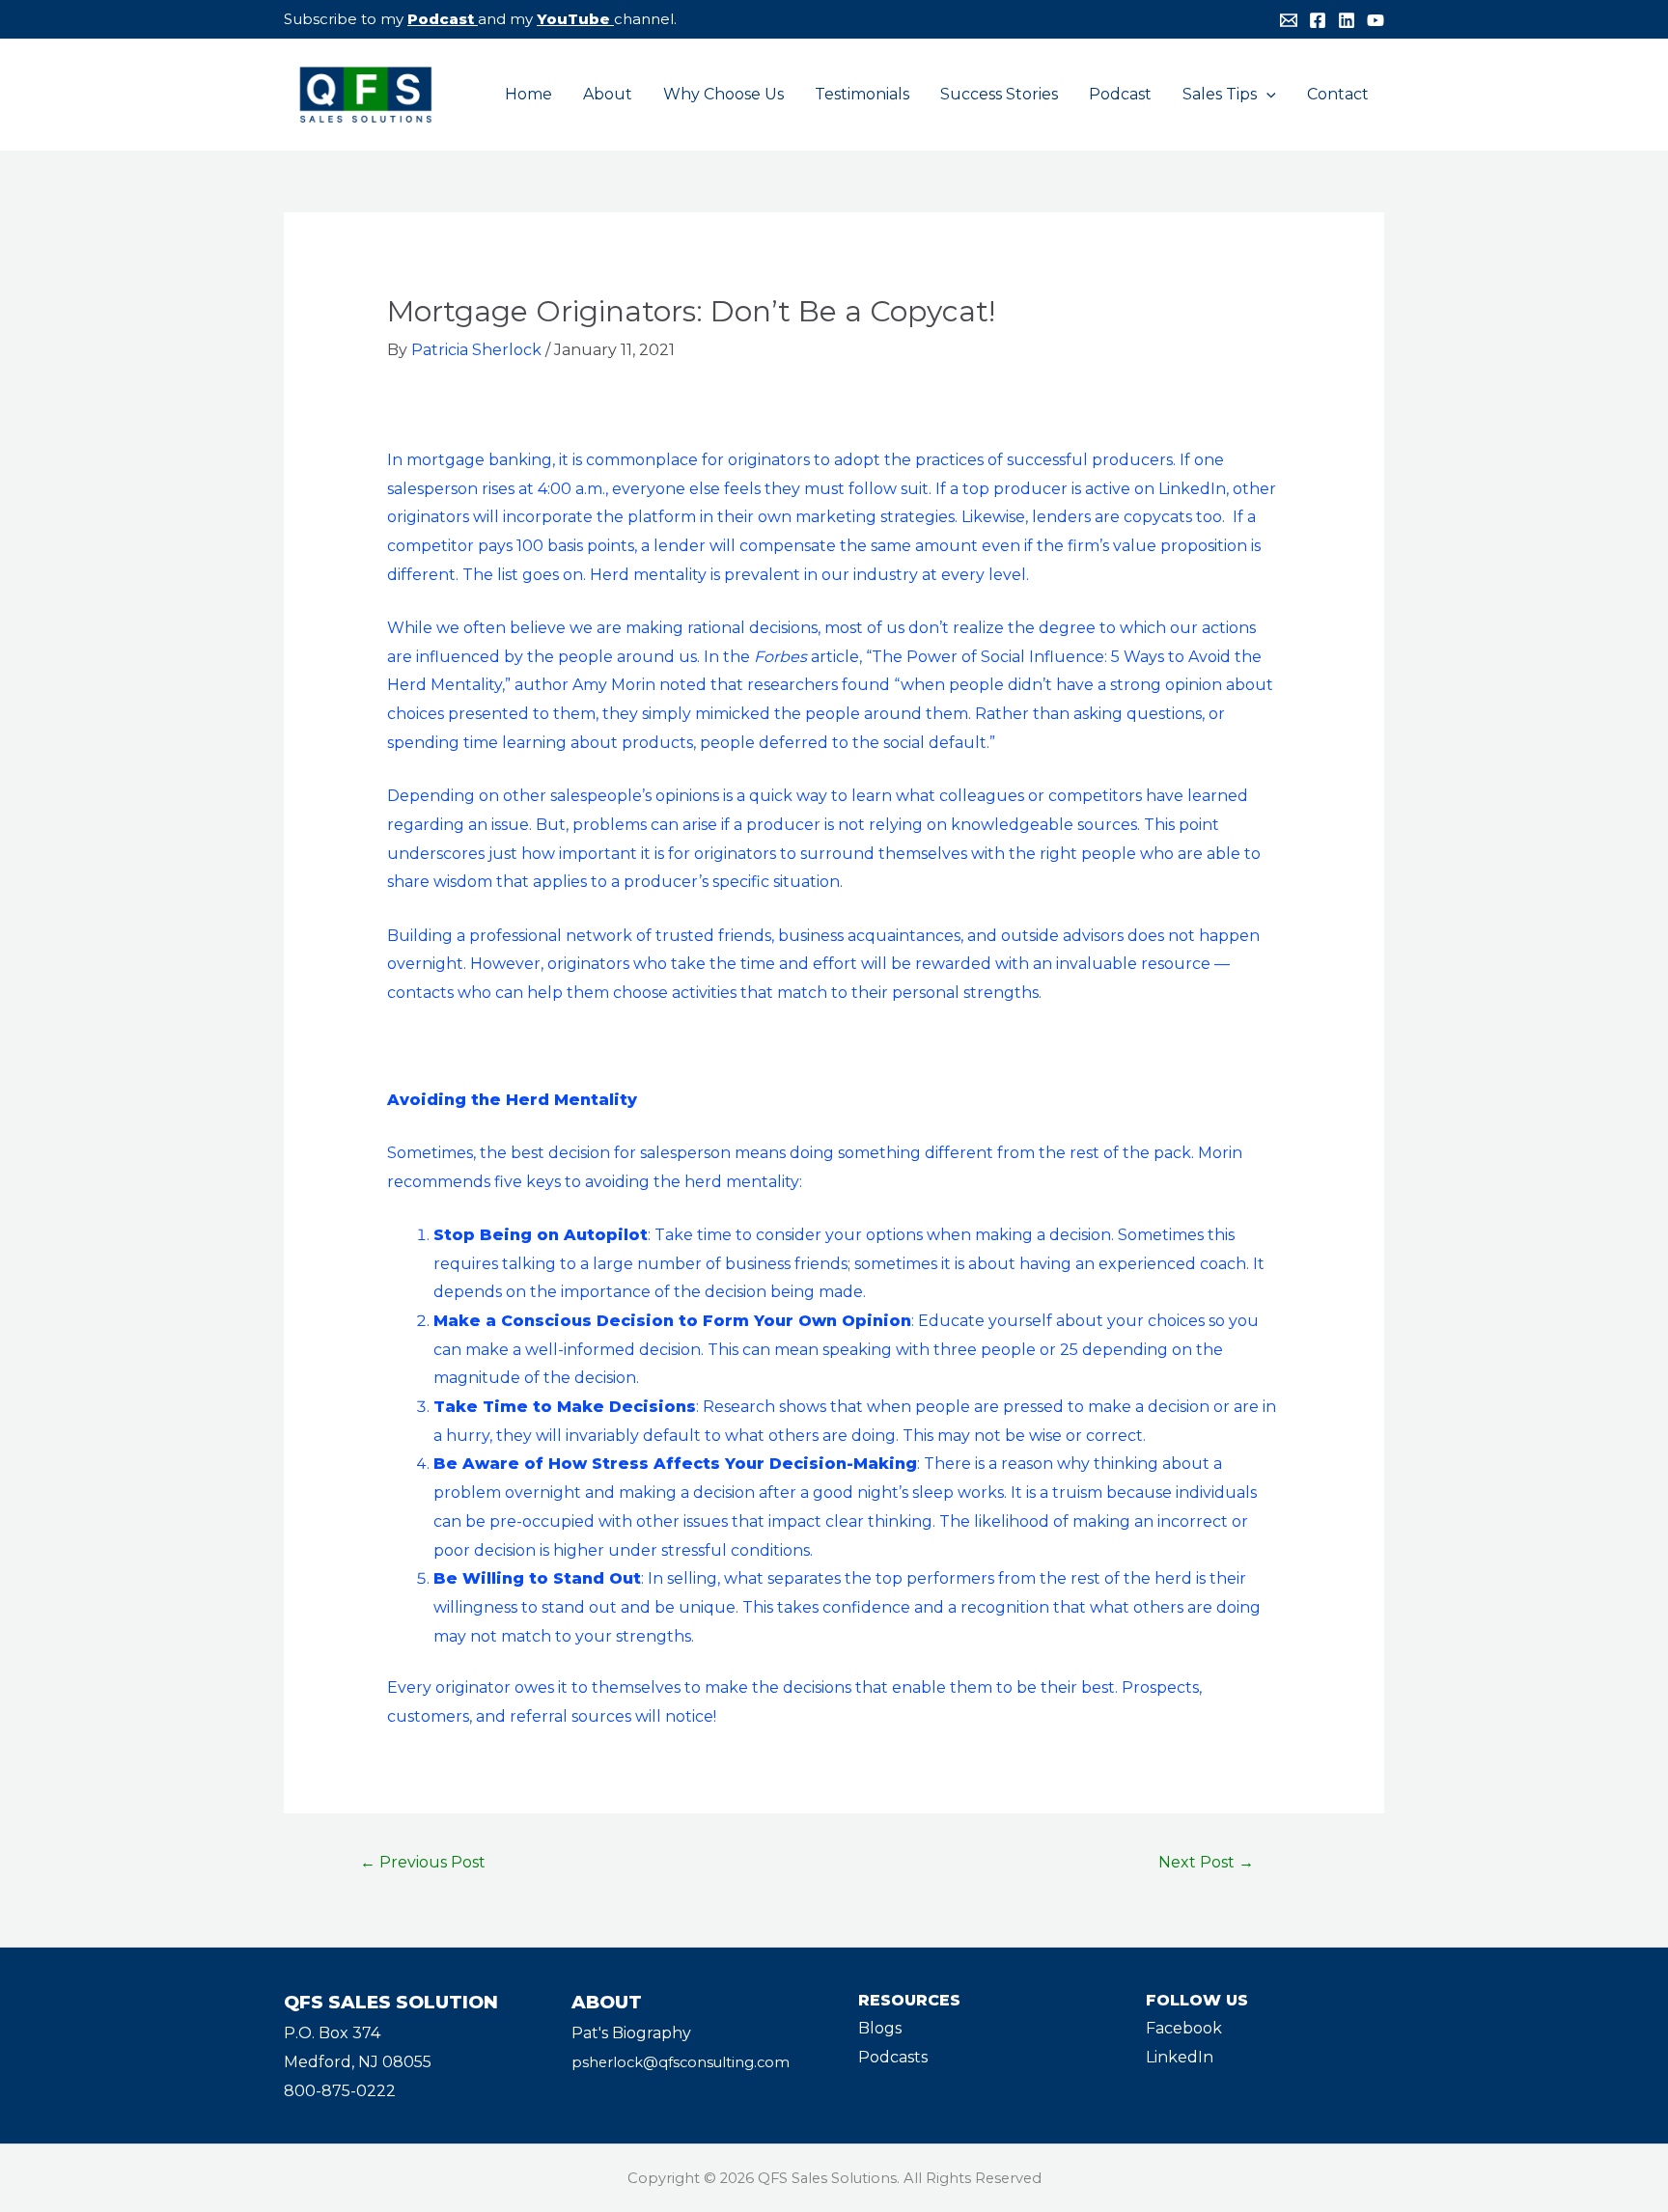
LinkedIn (1180, 2057)
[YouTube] (1376, 20)
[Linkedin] (1347, 20)
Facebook (1184, 2028)
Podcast (441, 19)
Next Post (1206, 1862)
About (608, 94)
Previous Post (423, 1862)
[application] (1266, 95)
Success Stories (999, 94)
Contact (1338, 94)
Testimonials (862, 94)
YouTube (573, 19)
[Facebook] (1318, 20)
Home (528, 94)
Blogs (880, 2028)
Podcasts (893, 2057)
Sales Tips (1220, 94)
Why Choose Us (723, 94)
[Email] (1289, 20)
